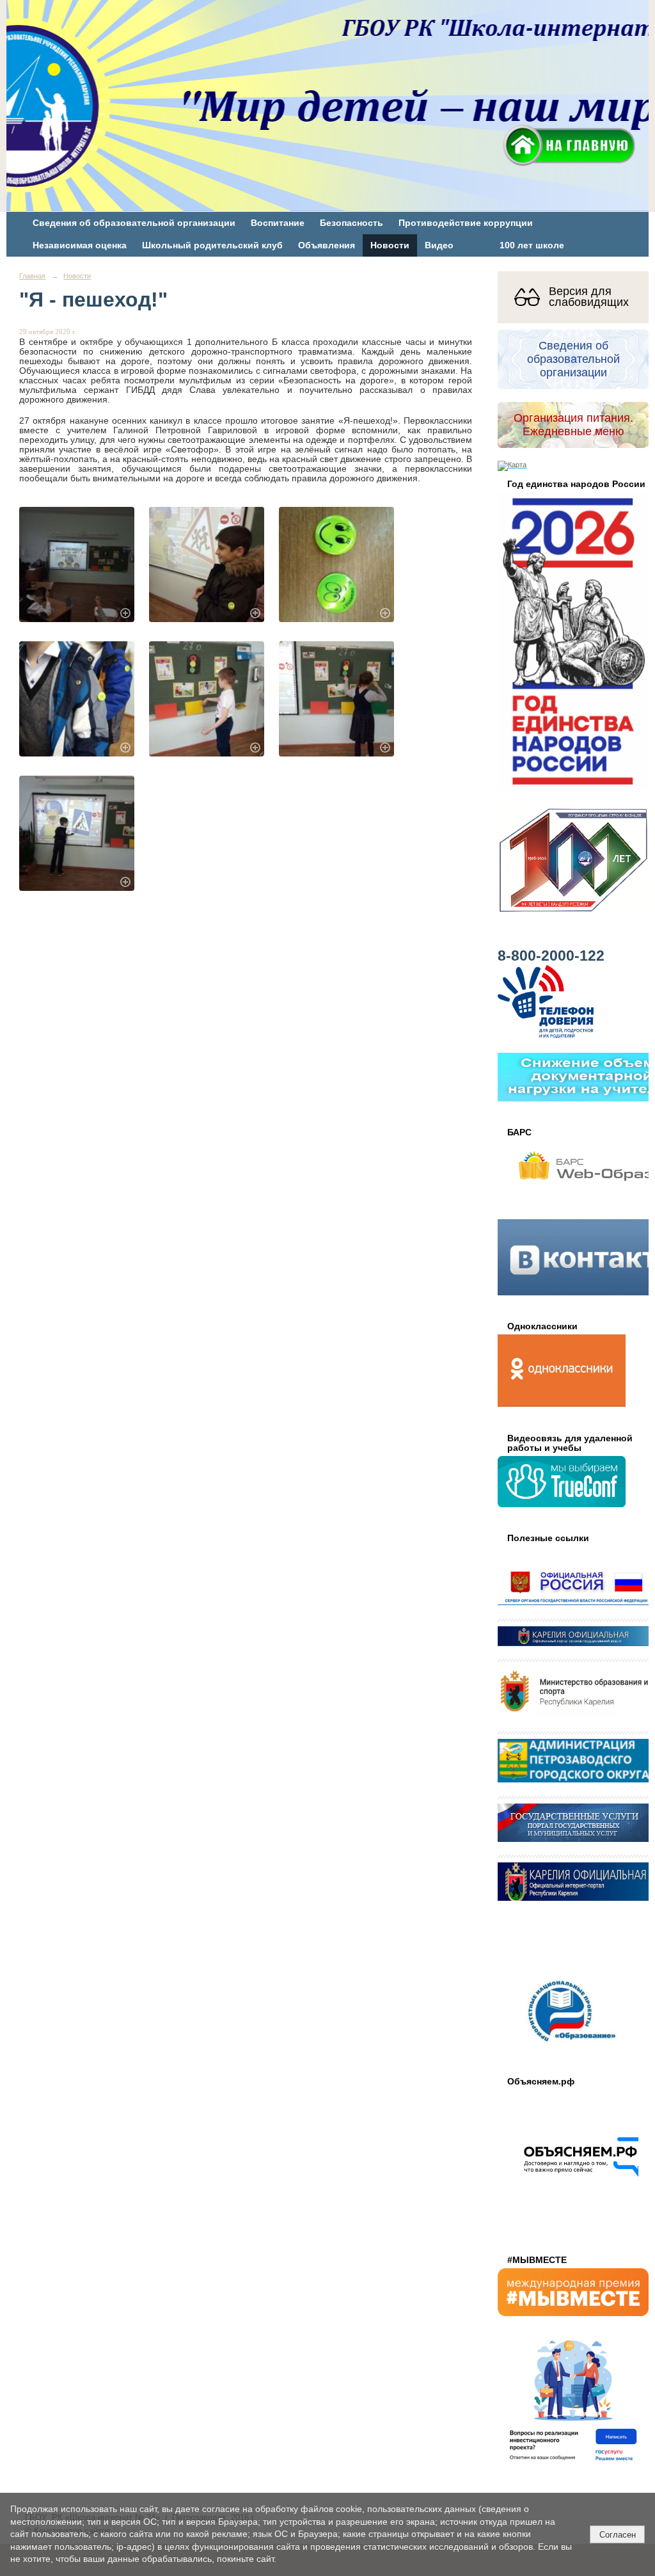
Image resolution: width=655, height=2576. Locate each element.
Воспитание (278, 223)
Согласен (618, 2535)
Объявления (327, 245)
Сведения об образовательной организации (134, 223)
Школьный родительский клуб (212, 245)
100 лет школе (532, 245)
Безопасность (351, 223)
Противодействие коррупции (466, 223)
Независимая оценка (80, 245)
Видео (439, 245)
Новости (390, 245)
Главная (32, 276)
